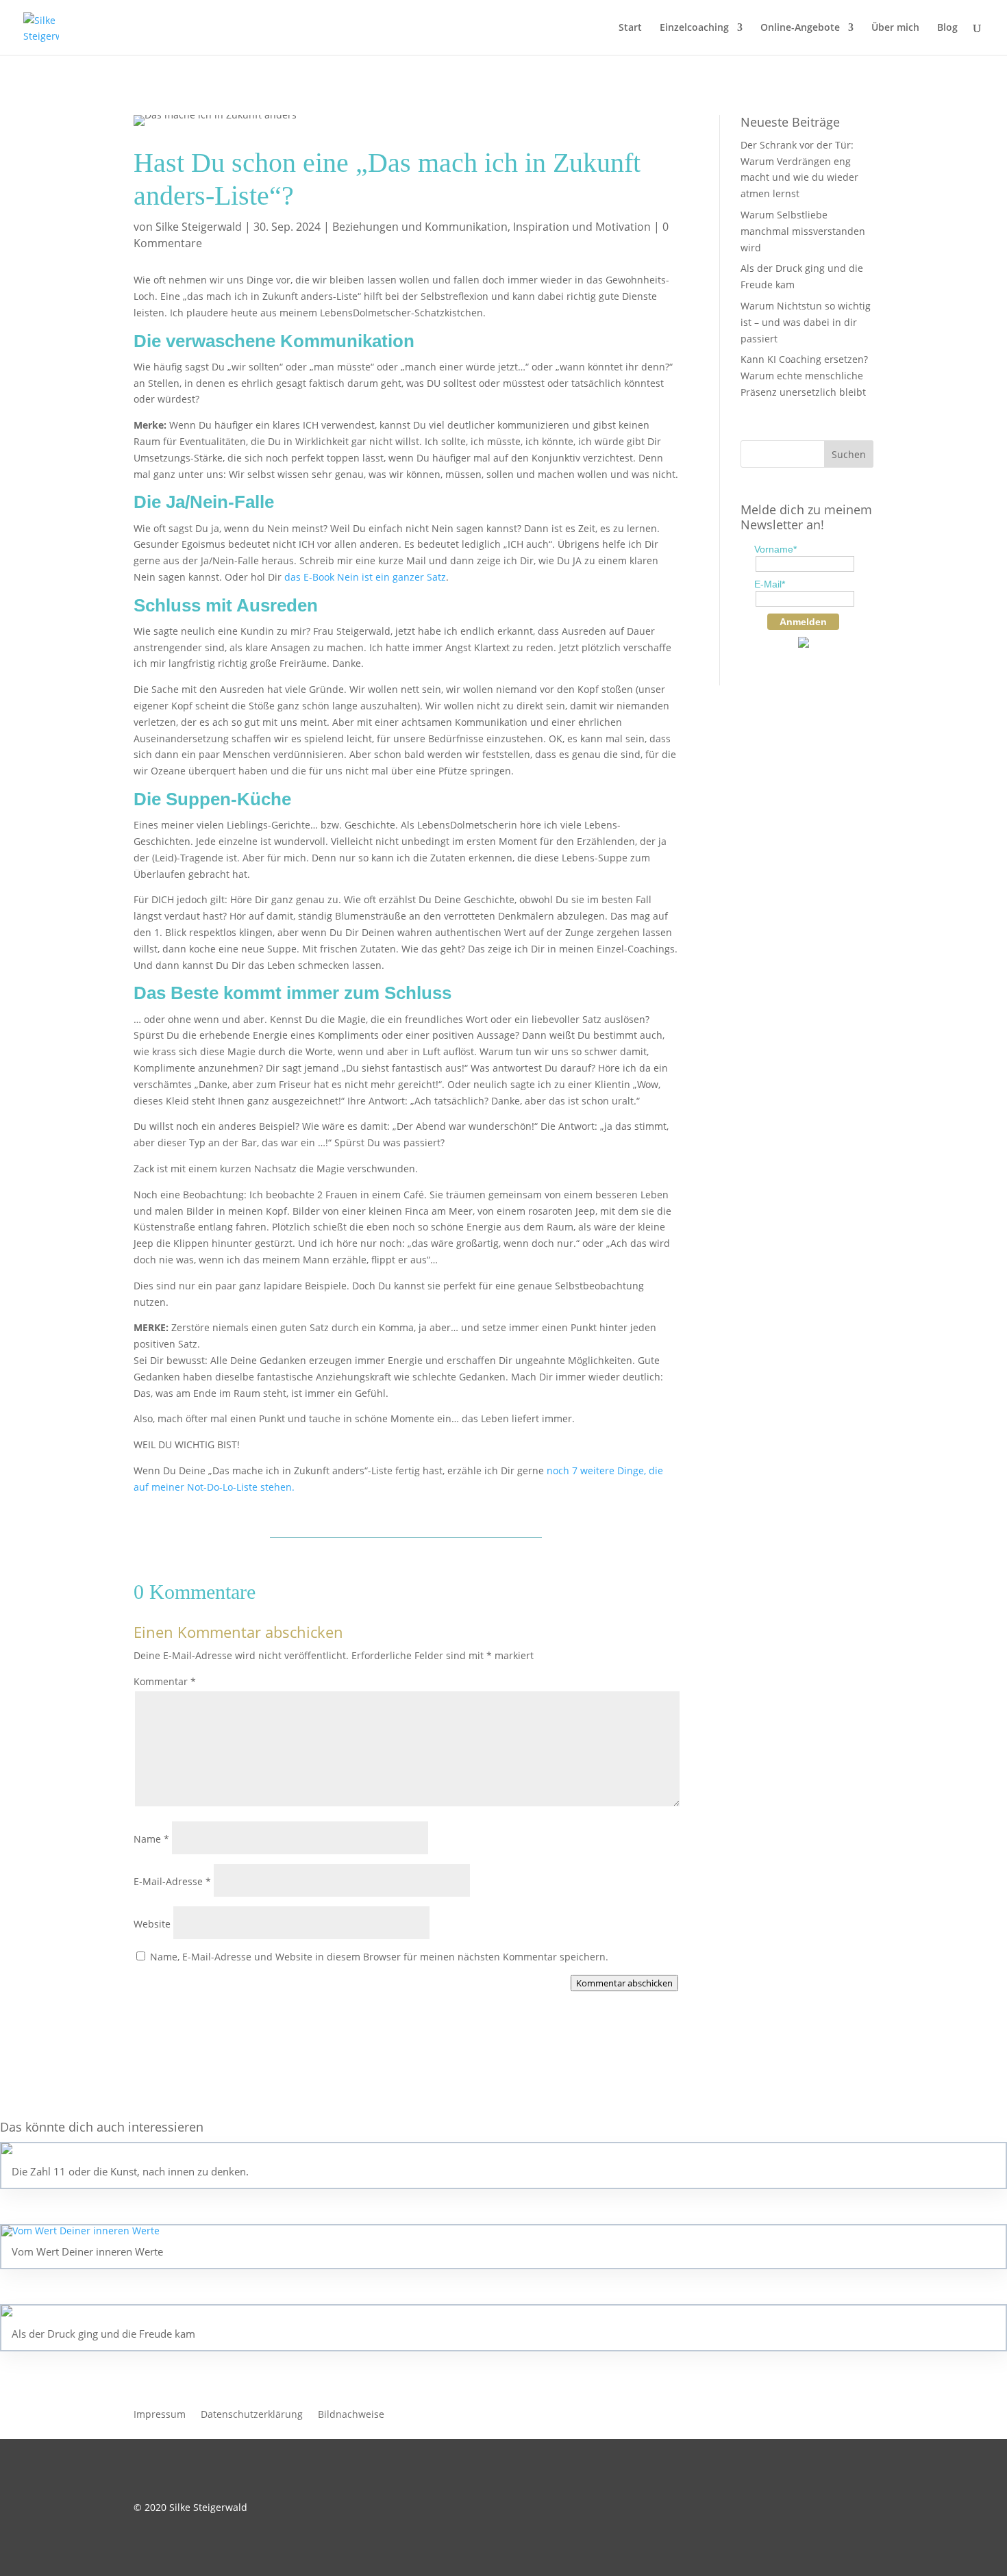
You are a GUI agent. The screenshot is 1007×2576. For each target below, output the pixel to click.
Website (152, 1924)
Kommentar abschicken (624, 1983)
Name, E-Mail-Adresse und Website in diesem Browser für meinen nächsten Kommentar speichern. (379, 1957)
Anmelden (803, 622)
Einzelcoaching (694, 28)
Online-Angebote (800, 28)
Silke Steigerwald (199, 227)
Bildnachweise (351, 2415)
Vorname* (775, 549)
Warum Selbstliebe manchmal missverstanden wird (803, 231)
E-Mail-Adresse (172, 1881)
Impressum (160, 2415)
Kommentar (165, 1681)
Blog (947, 28)
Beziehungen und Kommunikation (420, 227)
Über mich (895, 28)
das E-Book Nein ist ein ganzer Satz (365, 577)
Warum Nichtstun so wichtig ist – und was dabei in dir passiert (806, 322)
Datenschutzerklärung (252, 2415)
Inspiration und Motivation (582, 227)
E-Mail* (770, 584)
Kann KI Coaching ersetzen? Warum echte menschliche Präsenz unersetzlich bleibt (804, 376)
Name (151, 1839)
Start (630, 28)
